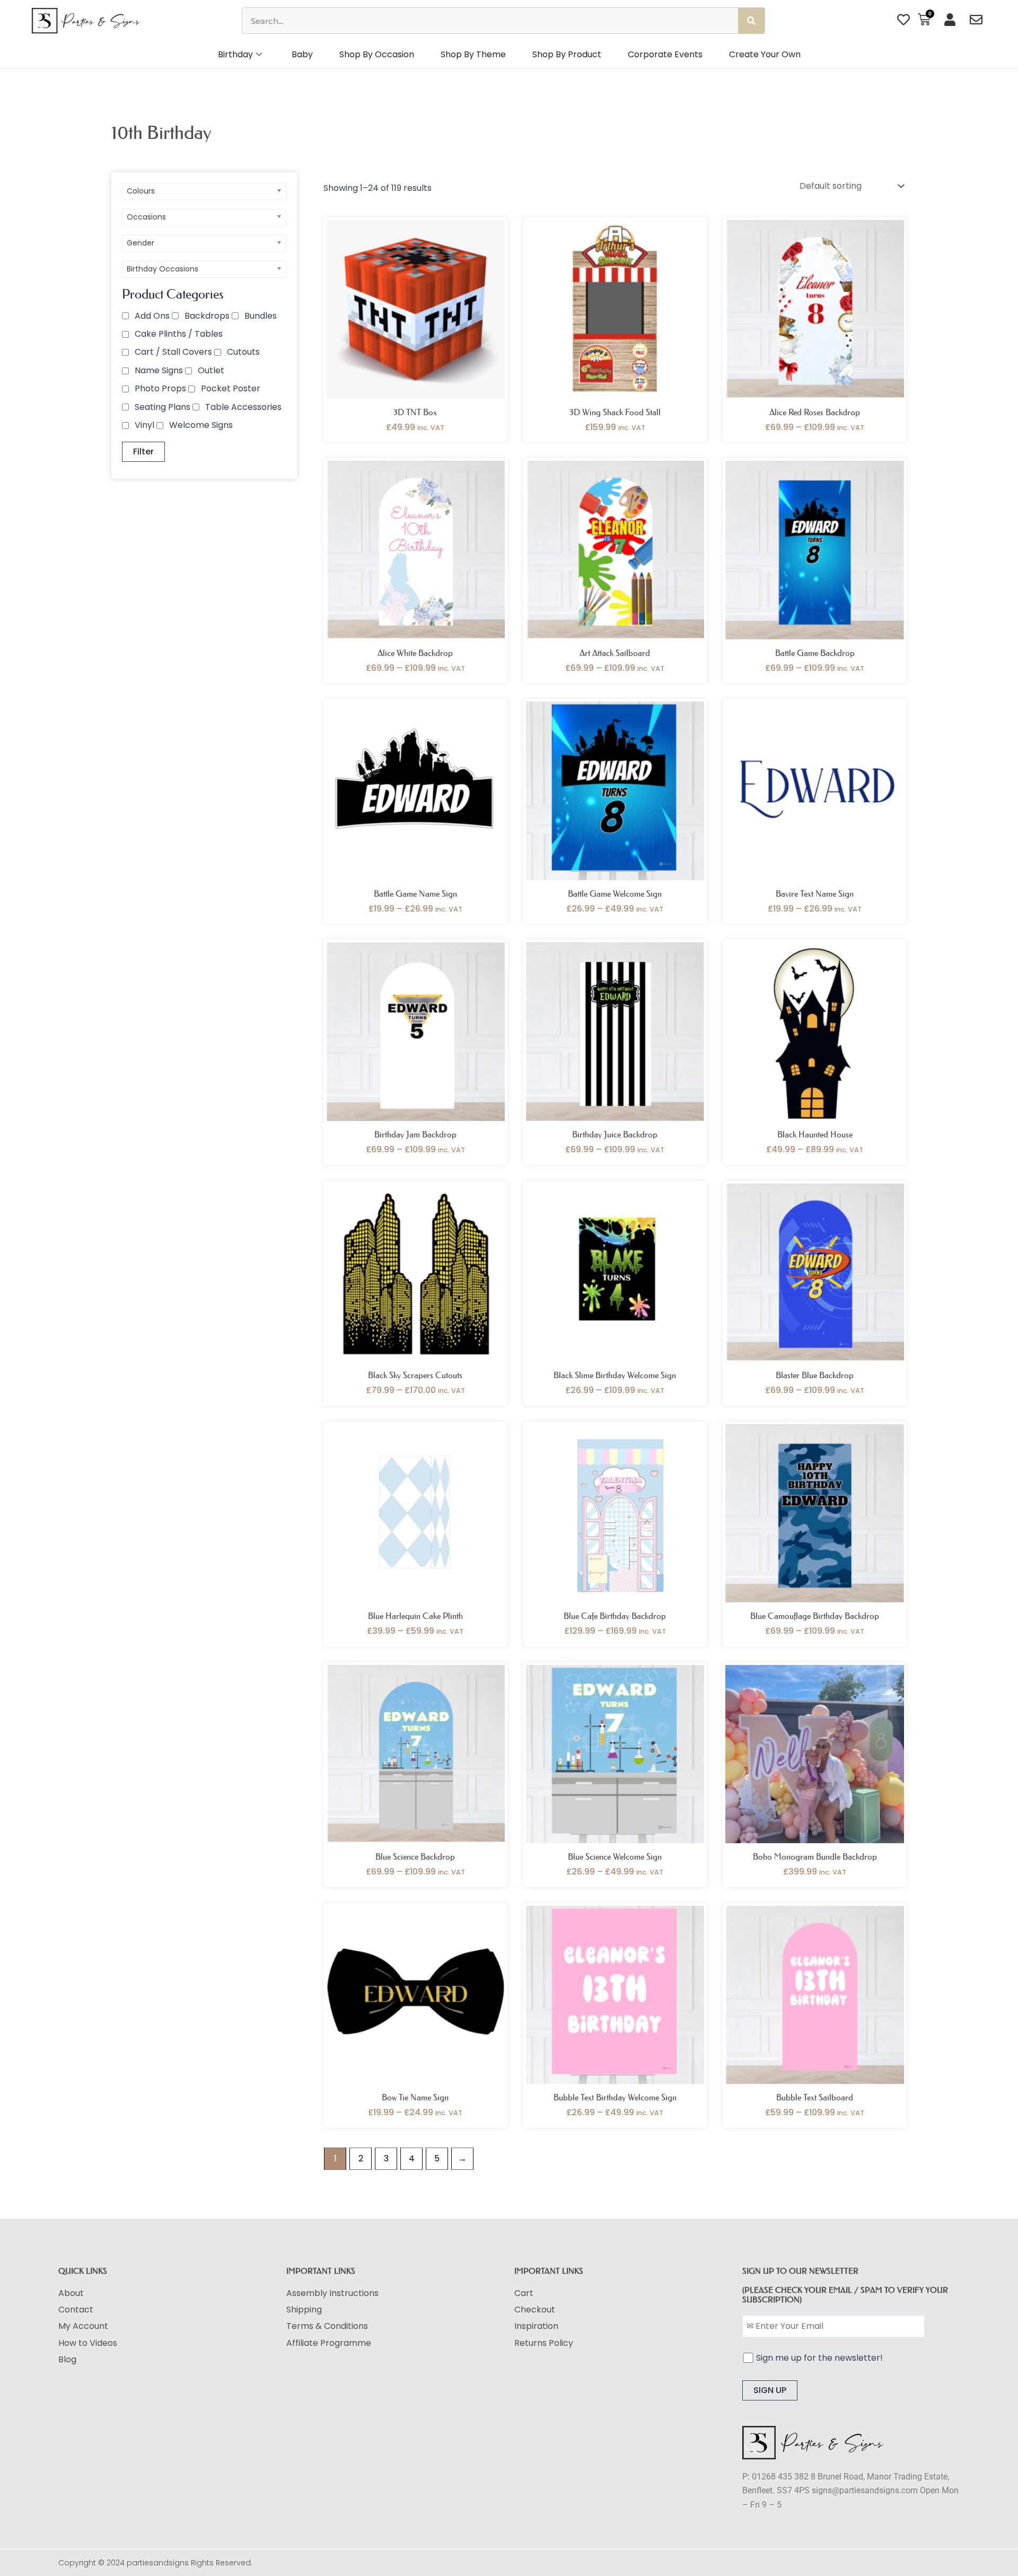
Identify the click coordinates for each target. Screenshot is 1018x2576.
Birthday (235, 54)
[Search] (751, 21)
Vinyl (144, 425)
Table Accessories (243, 407)
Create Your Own (765, 54)
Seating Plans (163, 407)
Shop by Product (567, 54)
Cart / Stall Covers (173, 352)
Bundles (261, 316)
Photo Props (160, 388)
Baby (302, 54)
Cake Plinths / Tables (179, 334)
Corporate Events (665, 54)
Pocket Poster (231, 388)
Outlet (211, 370)
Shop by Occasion (377, 54)
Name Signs (159, 370)
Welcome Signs (201, 425)
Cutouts (243, 352)
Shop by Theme (473, 54)
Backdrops (207, 316)
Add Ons (152, 316)
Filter (143, 452)
